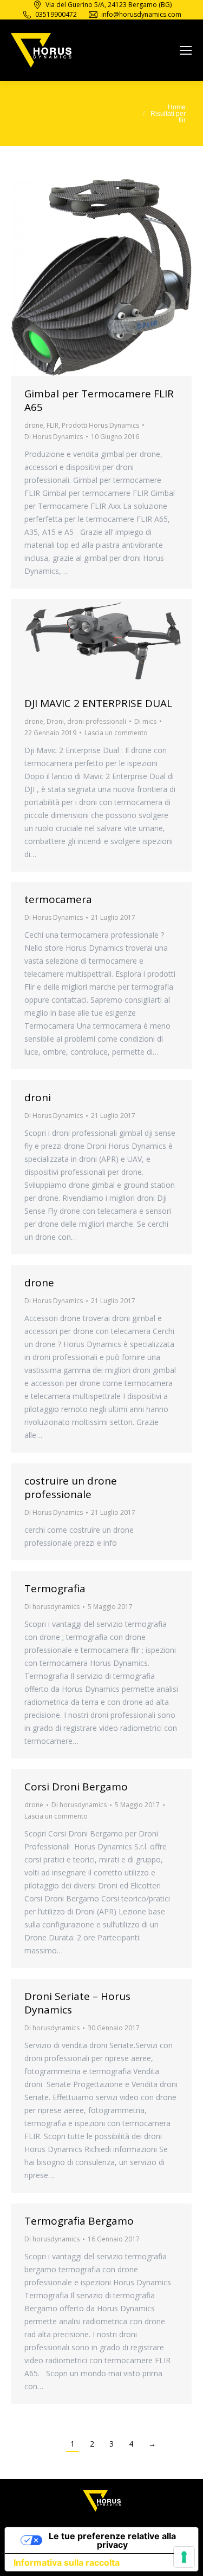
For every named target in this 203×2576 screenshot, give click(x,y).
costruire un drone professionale (71, 1488)
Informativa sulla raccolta (67, 2562)
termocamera (58, 899)
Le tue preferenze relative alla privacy (112, 2540)
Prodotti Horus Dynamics (100, 425)
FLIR (53, 425)
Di (54, 437)
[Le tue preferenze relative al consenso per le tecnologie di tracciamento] (184, 2557)
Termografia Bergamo (79, 2221)
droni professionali (97, 721)
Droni (55, 721)
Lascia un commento (116, 733)
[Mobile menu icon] (186, 50)
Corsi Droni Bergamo (76, 1787)
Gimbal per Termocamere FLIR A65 (99, 400)
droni (38, 1097)
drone (34, 425)
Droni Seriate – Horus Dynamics (77, 2003)
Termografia (55, 1588)
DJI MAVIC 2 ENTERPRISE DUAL (98, 703)
